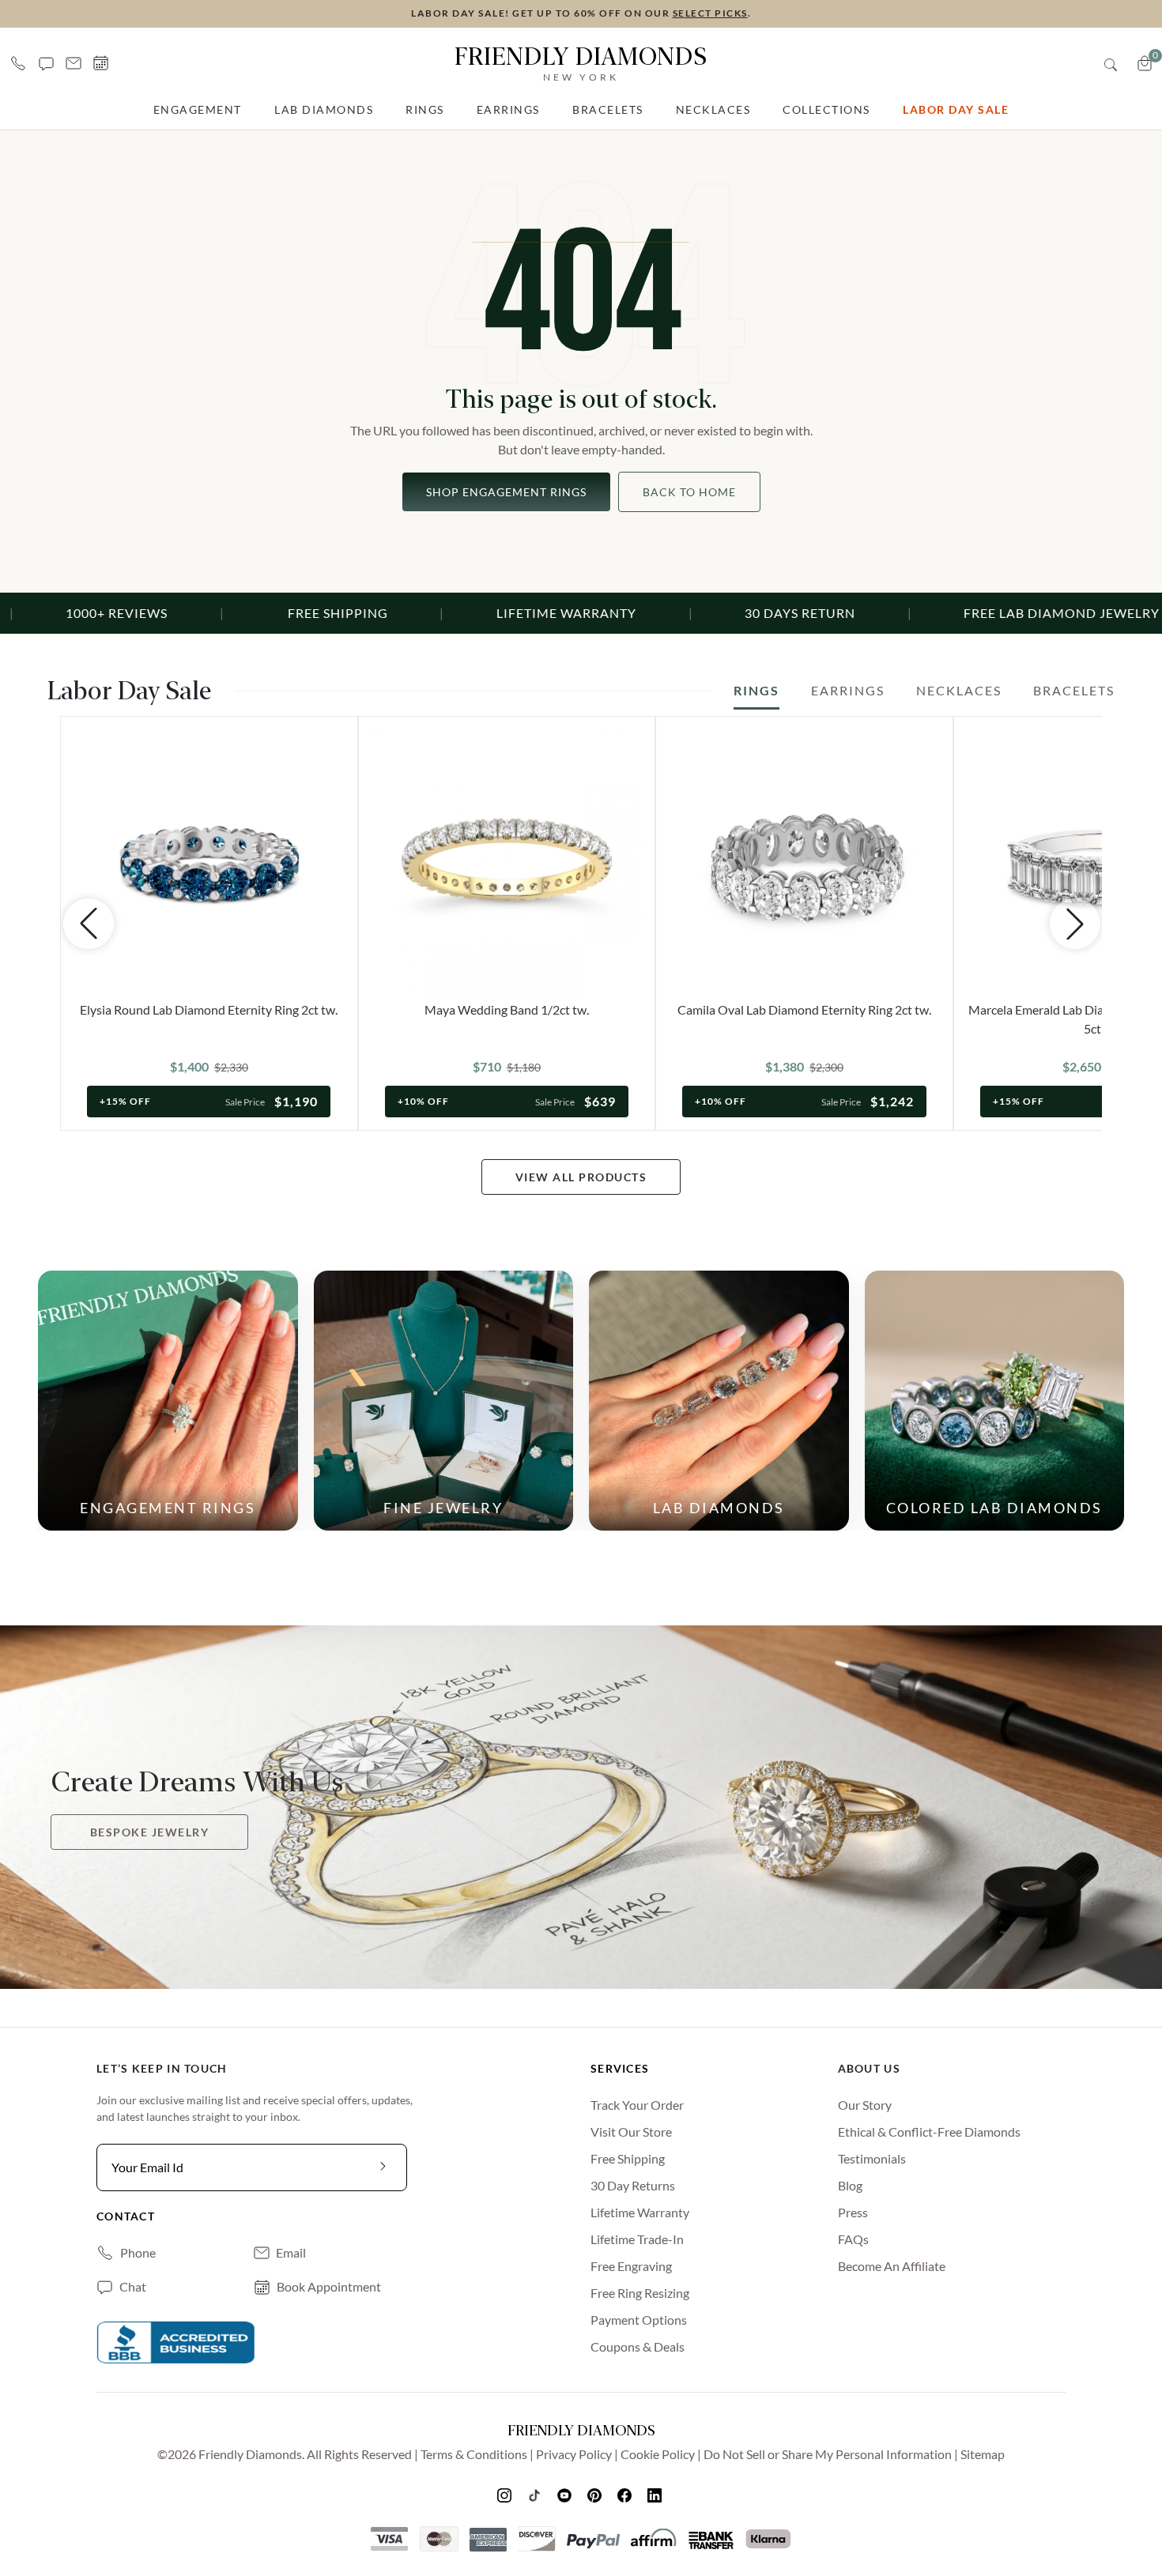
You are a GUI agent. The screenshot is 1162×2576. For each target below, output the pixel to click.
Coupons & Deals (638, 2346)
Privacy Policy (574, 2454)
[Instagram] (506, 2495)
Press (853, 2212)
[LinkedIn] (656, 2495)
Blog (850, 2185)
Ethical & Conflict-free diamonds (929, 2132)
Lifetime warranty (640, 2212)
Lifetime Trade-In (637, 2239)
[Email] (74, 63)
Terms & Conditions (474, 2454)
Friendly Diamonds (581, 62)
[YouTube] (566, 2495)
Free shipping (628, 2158)
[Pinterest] (596, 2495)
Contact (126, 2216)
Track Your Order (637, 2105)
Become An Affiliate (892, 2266)
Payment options (639, 2320)
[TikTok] (536, 2495)
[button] (46, 63)
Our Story (865, 2105)
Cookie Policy (658, 2454)
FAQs (853, 2239)
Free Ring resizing (640, 2293)
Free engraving (631, 2266)
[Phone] (18, 63)
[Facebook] (626, 2495)
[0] (1145, 63)
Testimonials (872, 2158)
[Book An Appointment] (101, 63)
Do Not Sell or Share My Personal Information (828, 2454)
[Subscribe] (383, 2167)
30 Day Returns (633, 2185)
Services (620, 2068)
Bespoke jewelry (150, 1832)
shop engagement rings (506, 492)
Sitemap (983, 2454)
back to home (689, 492)
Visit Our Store (631, 2132)
